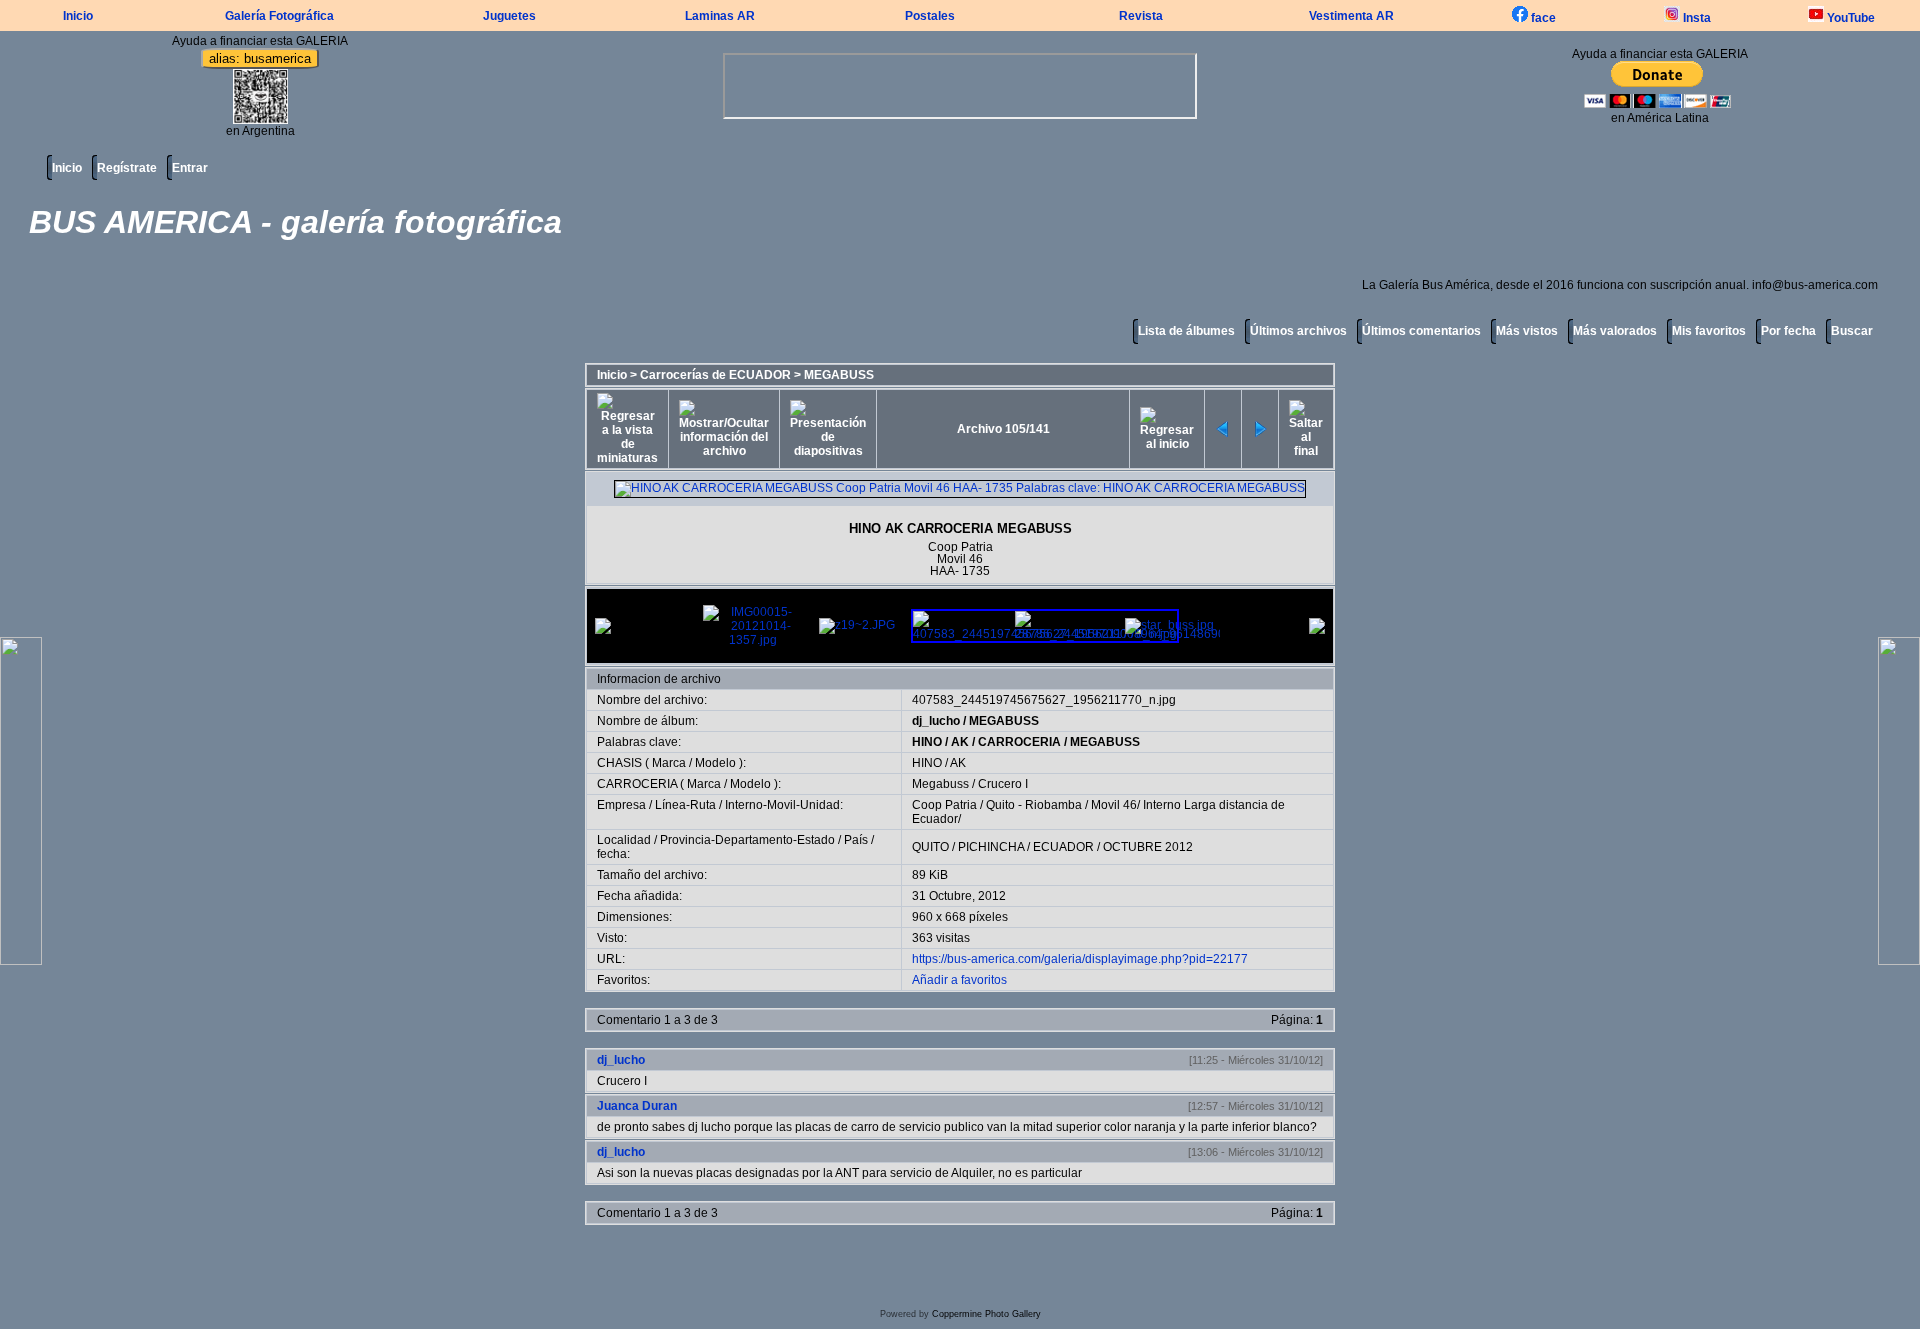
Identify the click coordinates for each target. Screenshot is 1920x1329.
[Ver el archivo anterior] (1223, 429)
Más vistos (1527, 331)
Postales (930, 16)
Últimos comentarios (1421, 331)
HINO (927, 742)
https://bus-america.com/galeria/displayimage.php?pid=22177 (1080, 959)
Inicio (78, 16)
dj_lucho (936, 721)
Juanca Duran (637, 1106)
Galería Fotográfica (279, 16)
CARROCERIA (1019, 742)
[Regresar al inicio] (1167, 429)
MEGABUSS (839, 375)
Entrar (190, 168)
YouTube (1849, 18)
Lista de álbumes (1186, 331)
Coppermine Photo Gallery (986, 1314)
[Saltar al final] (1306, 429)
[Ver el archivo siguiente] (1260, 429)
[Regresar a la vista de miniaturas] (627, 429)
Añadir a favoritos (959, 980)
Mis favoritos (1709, 331)
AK (960, 742)
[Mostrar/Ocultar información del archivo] (724, 429)
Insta (1695, 18)
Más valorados (1615, 331)
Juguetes (509, 16)
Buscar (1852, 331)
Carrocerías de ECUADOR (715, 375)
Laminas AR (720, 16)
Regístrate (127, 168)
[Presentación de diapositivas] (828, 429)
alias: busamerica (260, 58)
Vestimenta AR (1351, 16)
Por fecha (1788, 331)
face (1542, 18)
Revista (1141, 16)
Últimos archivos (1298, 331)
